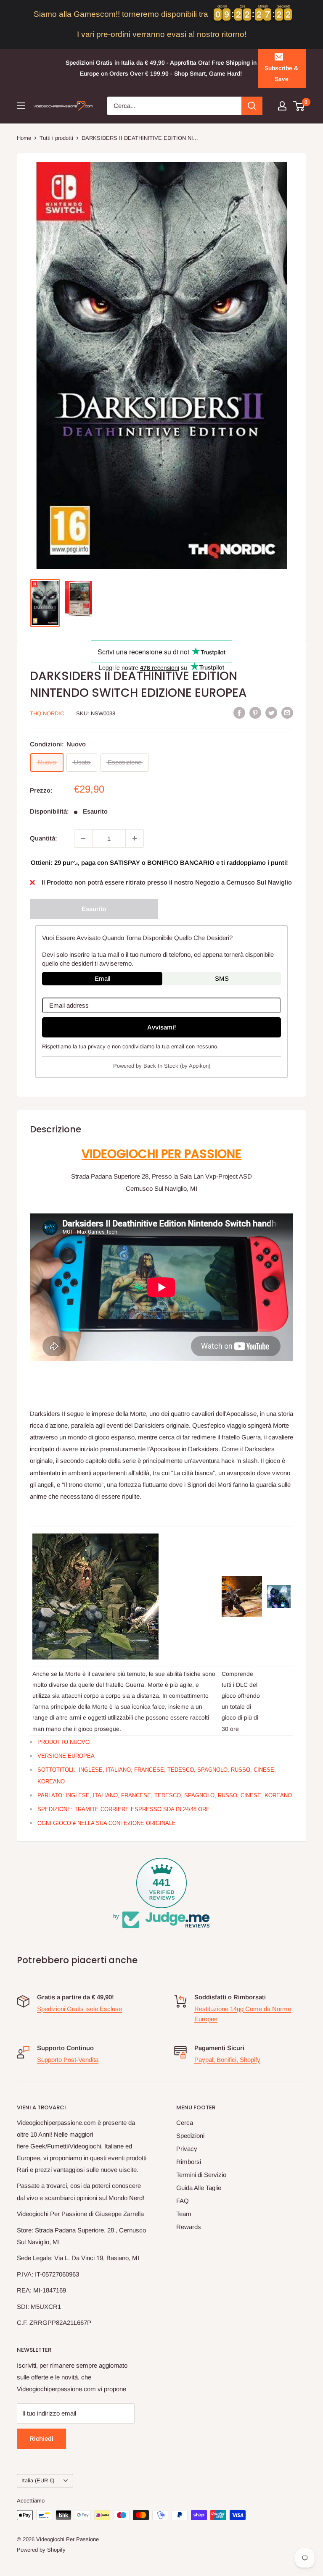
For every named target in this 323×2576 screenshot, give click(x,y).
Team (184, 2214)
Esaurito (94, 909)
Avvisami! (162, 1027)
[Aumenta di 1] (135, 838)
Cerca (185, 2123)
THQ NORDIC (47, 713)
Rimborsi (189, 2162)
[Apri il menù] (21, 106)
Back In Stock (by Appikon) (177, 1066)
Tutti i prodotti (56, 138)
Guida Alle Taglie (199, 2188)
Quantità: (44, 838)
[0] (299, 106)
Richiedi (41, 2438)
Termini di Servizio (201, 2175)
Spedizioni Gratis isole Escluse (79, 2009)
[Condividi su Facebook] (239, 713)
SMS (222, 978)
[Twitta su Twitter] (271, 713)
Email (102, 978)
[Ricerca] (252, 106)
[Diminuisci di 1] (83, 838)
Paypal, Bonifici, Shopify (227, 2060)
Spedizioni (190, 2136)
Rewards (189, 2227)
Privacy (187, 2149)
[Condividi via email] (287, 713)
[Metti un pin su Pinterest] (255, 713)
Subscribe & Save (281, 74)
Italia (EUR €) (38, 2480)
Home (24, 138)
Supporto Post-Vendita (68, 2060)
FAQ (183, 2201)
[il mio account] (282, 106)
